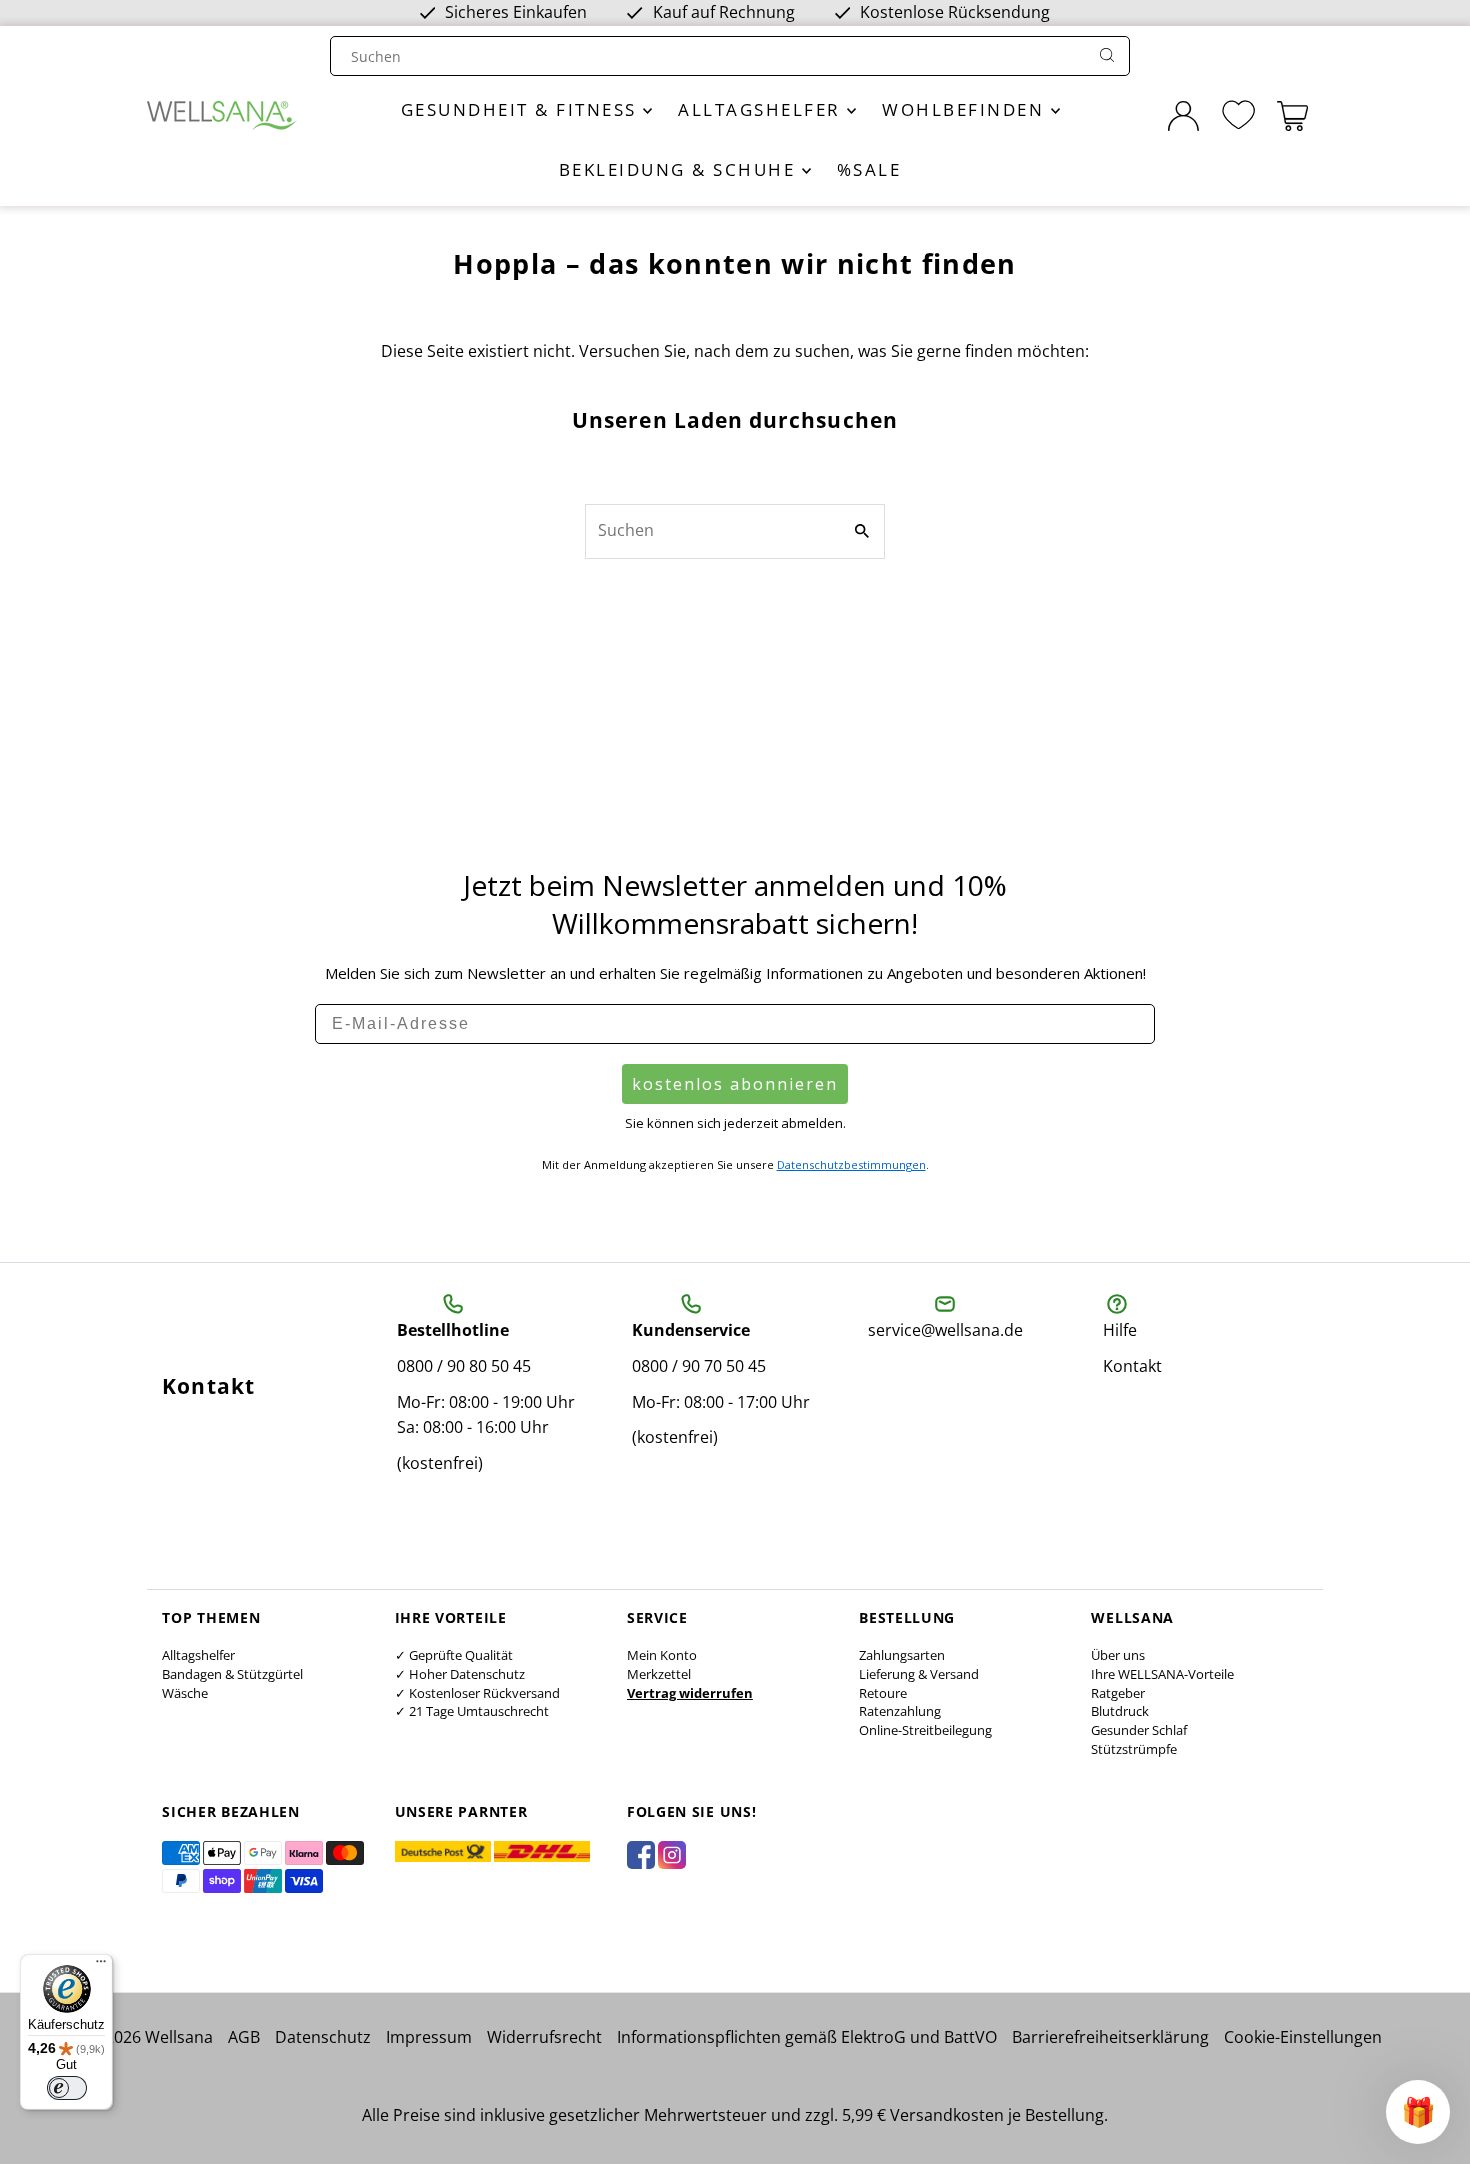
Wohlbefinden (966, 109)
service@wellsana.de (945, 1330)
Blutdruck (1120, 1711)
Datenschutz (323, 2037)
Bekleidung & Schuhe (680, 169)
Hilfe (1120, 1330)
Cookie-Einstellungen (1303, 2037)
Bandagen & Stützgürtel (232, 1674)
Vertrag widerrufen (690, 1693)
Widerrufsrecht (544, 2037)
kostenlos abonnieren (735, 1084)
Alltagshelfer (762, 109)
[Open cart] (1292, 116)
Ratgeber (1118, 1693)
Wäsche (185, 1693)
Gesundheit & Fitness (522, 109)
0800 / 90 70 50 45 (699, 1366)
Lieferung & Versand (919, 1674)
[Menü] (101, 1966)
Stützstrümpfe (1134, 1749)
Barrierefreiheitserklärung (1110, 2037)
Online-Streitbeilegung (925, 1730)
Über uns (1118, 1655)
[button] (1418, 2112)
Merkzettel (659, 1674)
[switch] (67, 2088)
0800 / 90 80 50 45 (464, 1366)
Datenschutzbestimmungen (851, 1164)
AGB (244, 2037)
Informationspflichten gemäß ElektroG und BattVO (807, 2037)
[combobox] (711, 57)
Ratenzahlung (900, 1711)
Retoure (883, 1693)
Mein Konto (662, 1655)
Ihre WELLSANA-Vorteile (1162, 1674)
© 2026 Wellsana (150, 2037)
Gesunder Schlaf (1139, 1730)
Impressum (429, 2037)
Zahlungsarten (902, 1655)
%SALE (869, 169)
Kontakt (1132, 1366)
